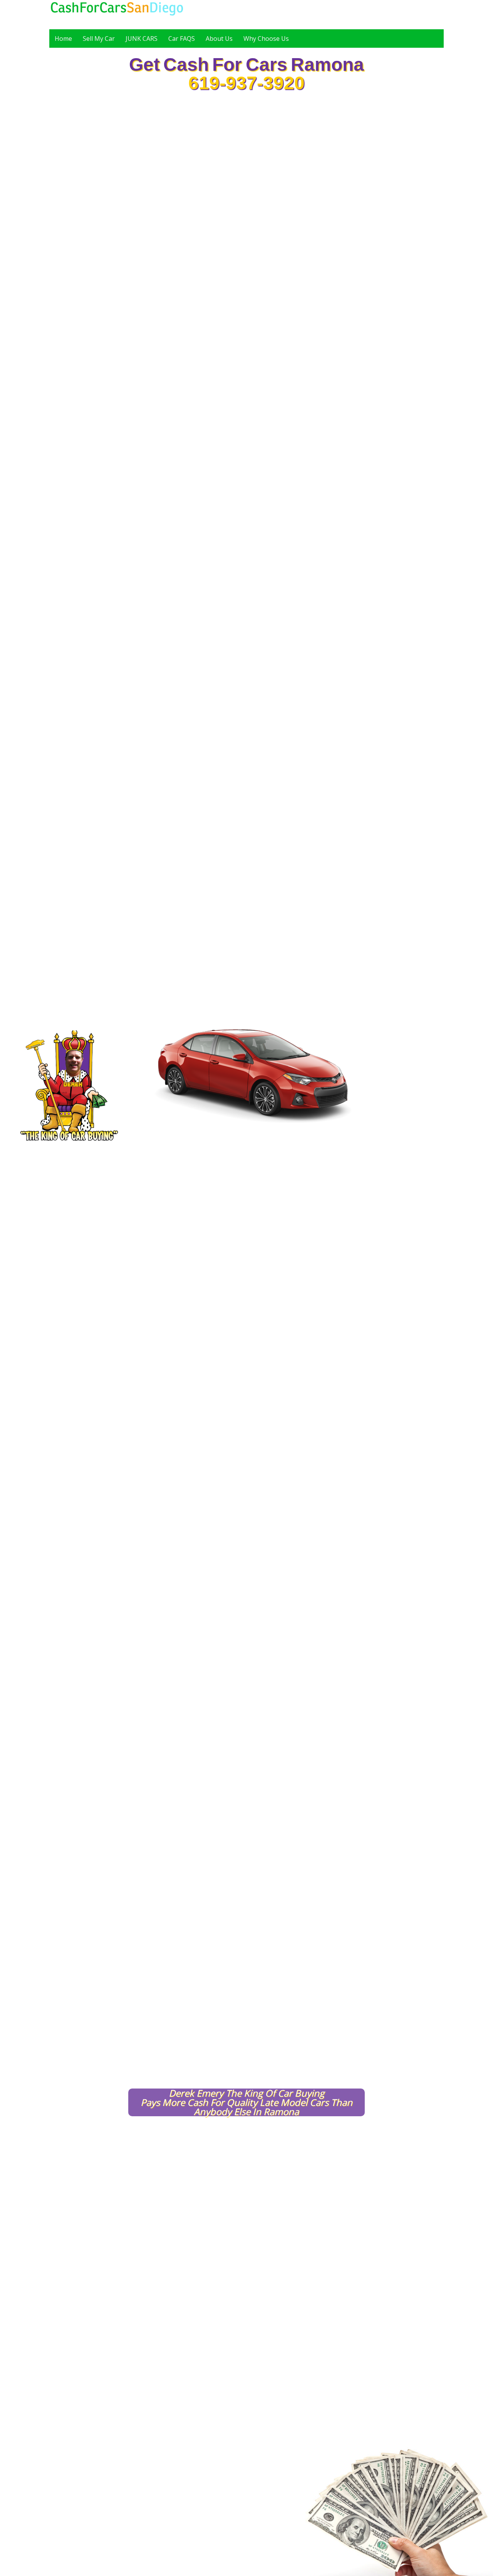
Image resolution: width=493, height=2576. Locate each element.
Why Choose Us (266, 39)
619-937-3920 (246, 83)
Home (63, 39)
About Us (219, 39)
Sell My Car (99, 39)
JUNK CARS (142, 39)
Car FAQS (182, 39)
